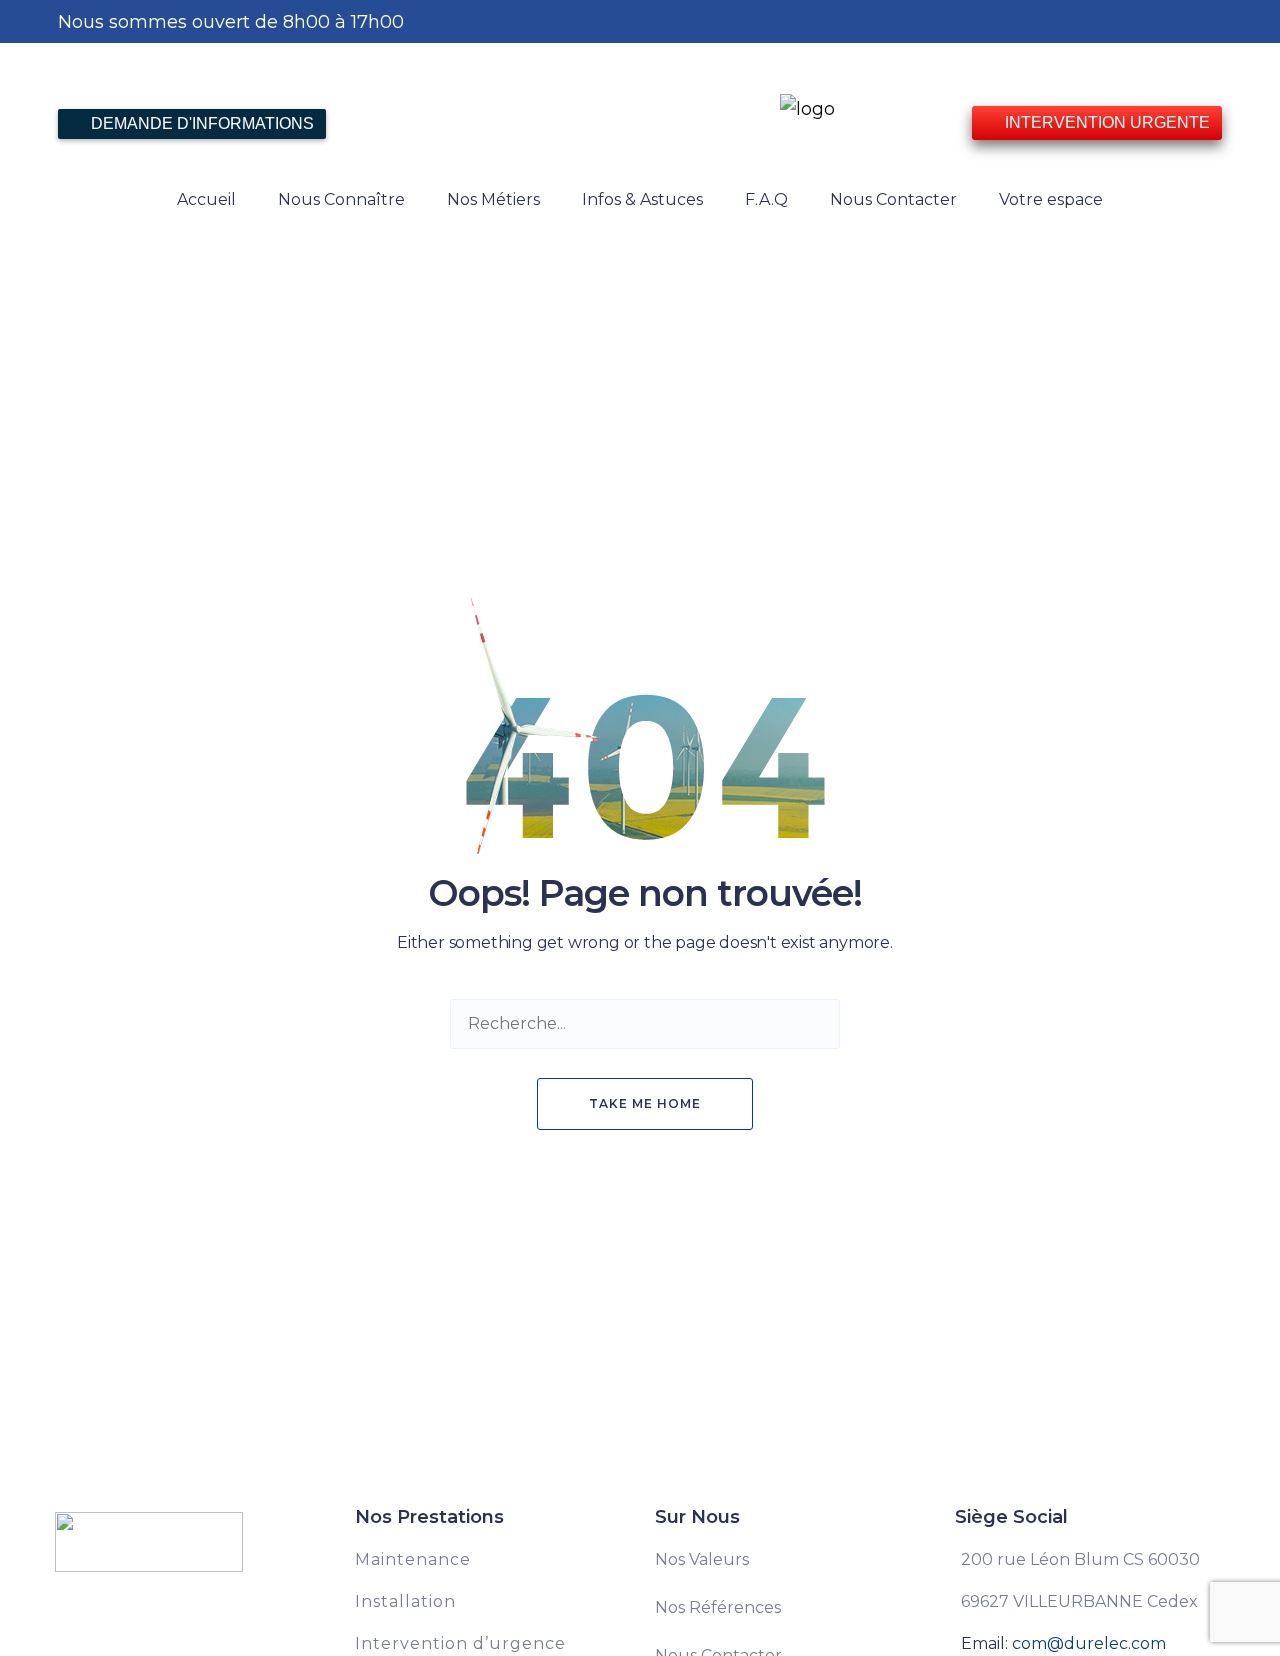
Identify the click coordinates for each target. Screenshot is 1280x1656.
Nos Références (718, 1607)
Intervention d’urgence (460, 1643)
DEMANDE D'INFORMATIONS (200, 123)
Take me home (645, 1103)
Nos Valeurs (702, 1559)
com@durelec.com (1089, 1643)
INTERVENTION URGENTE (1105, 122)
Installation (405, 1601)
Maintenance (413, 1559)
